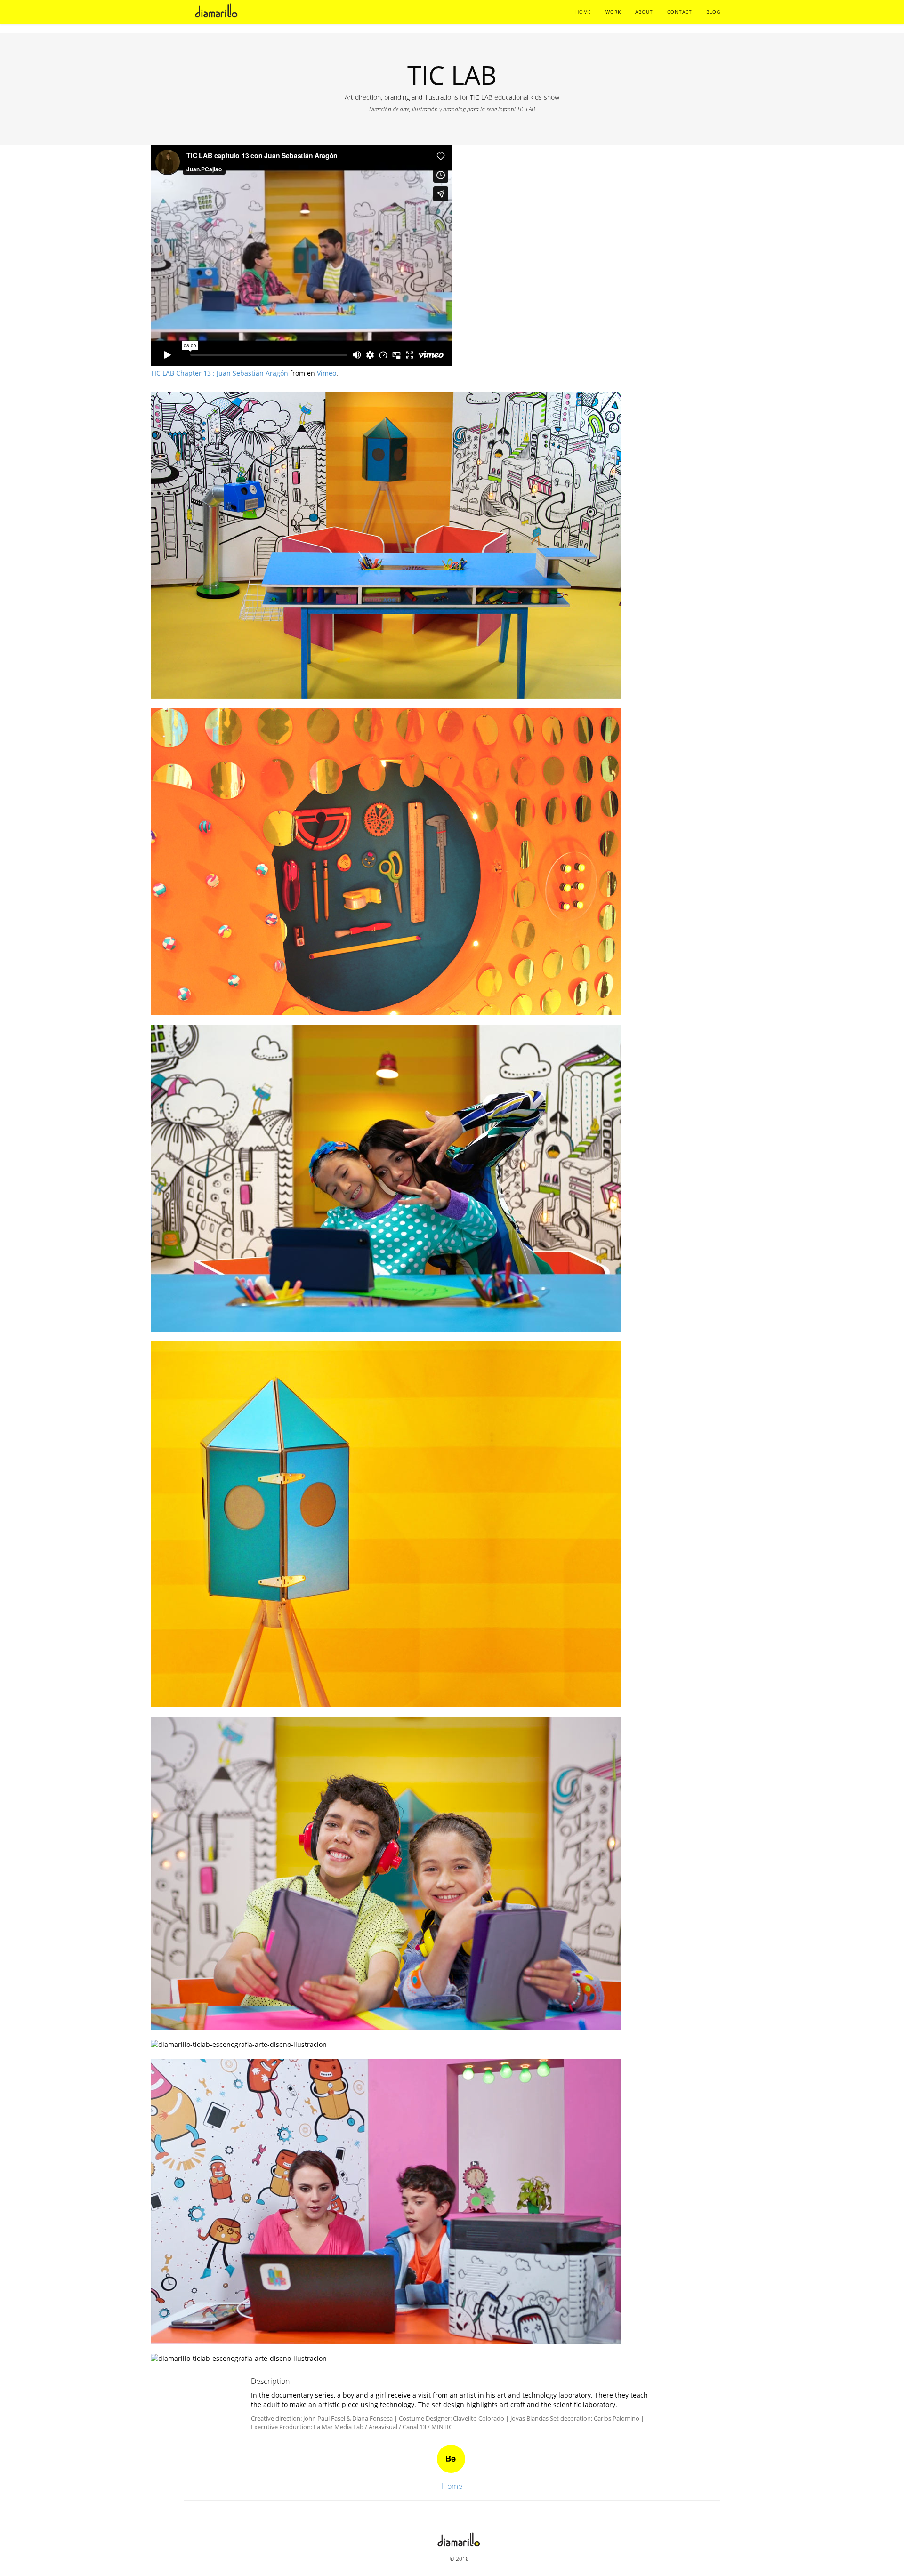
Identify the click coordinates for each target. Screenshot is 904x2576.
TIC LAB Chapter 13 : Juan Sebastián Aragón (219, 373)
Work (613, 12)
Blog (713, 12)
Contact (680, 12)
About (644, 12)
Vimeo (327, 373)
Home (583, 12)
